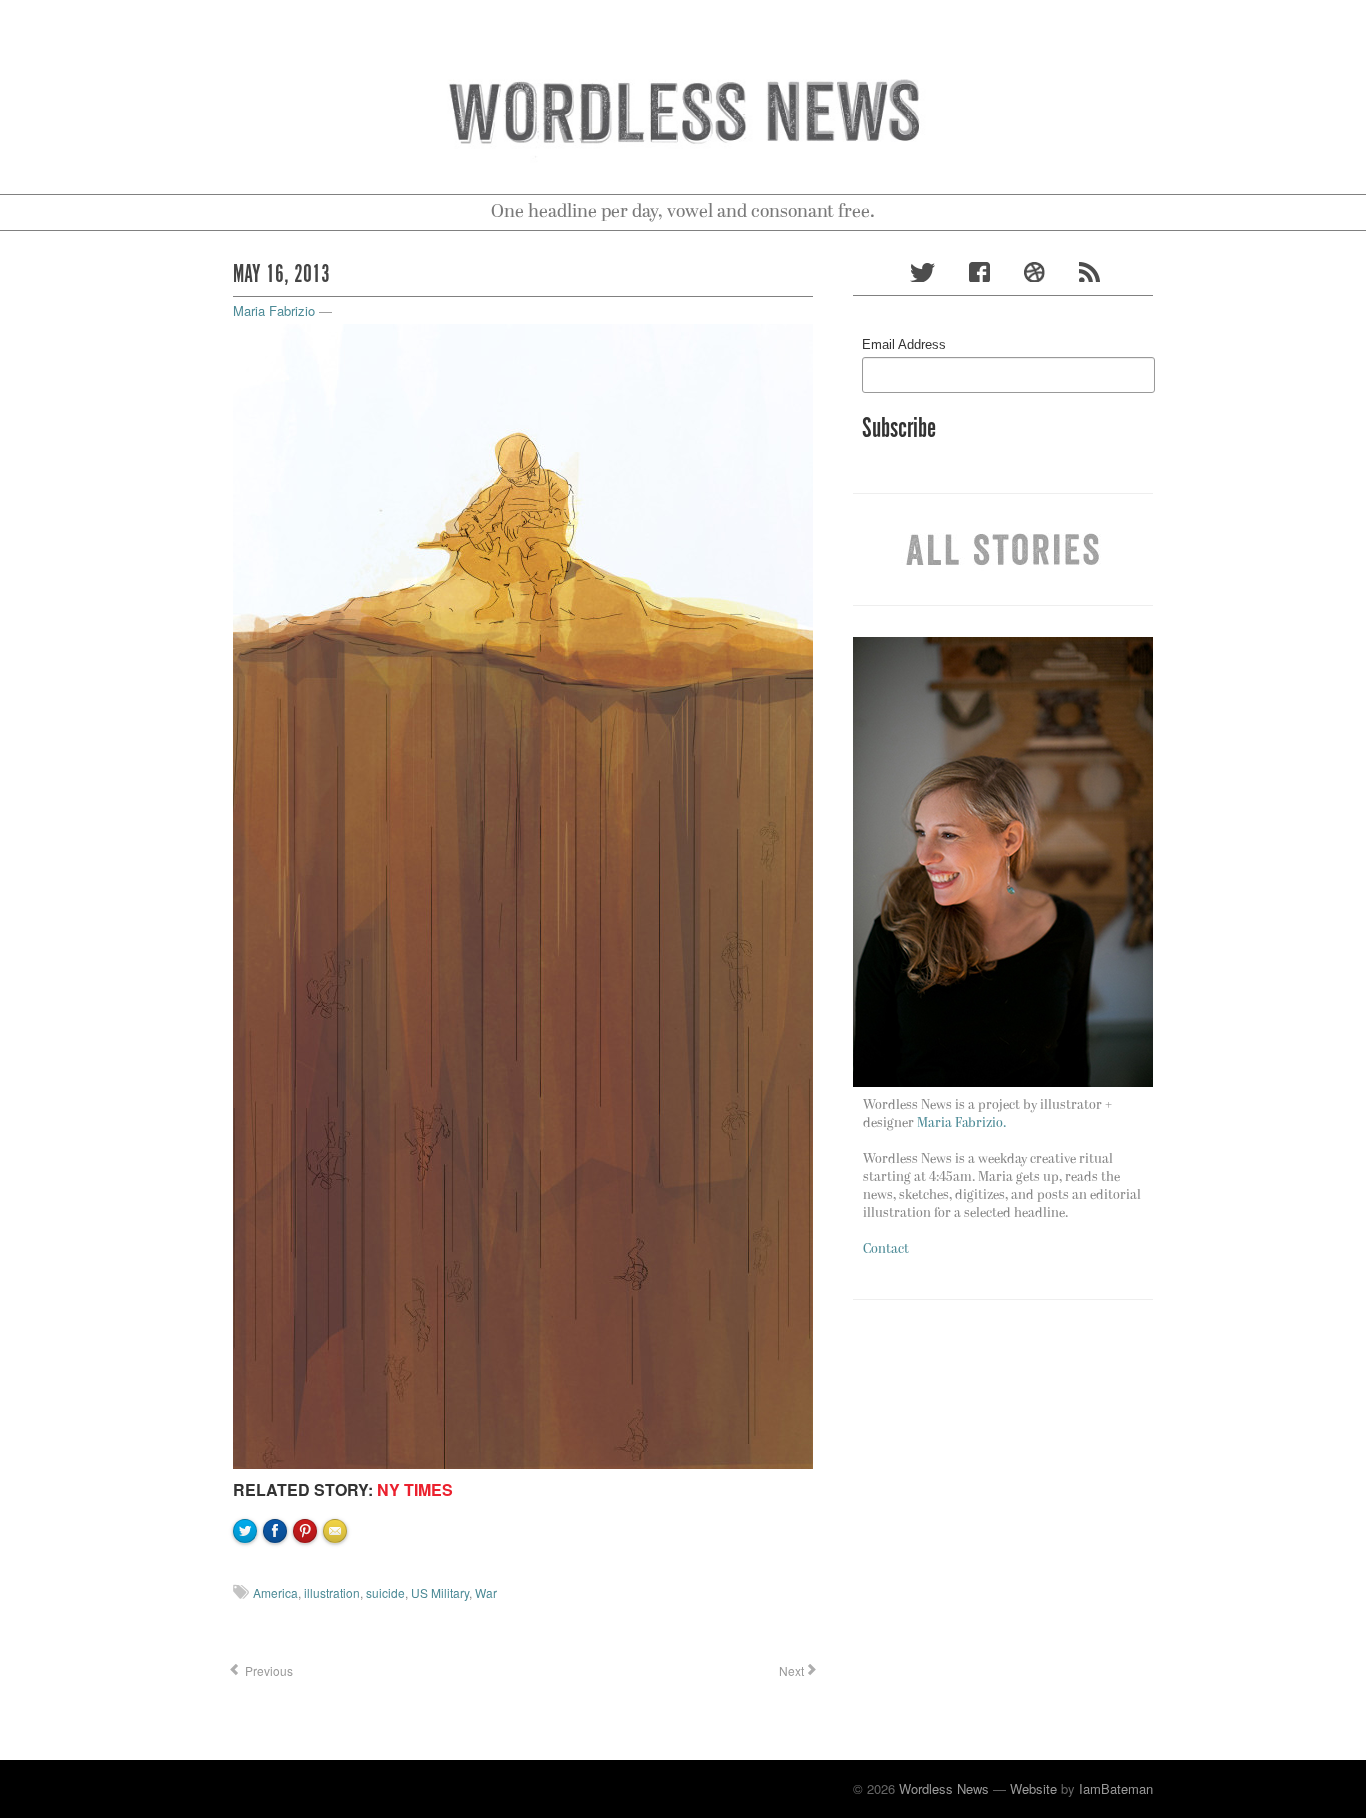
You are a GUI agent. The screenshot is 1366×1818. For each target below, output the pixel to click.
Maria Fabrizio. (961, 1123)
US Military (440, 1592)
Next (790, 1670)
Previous (267, 1670)
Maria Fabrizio (274, 310)
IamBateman (1116, 1788)
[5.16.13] (523, 894)
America (275, 1592)
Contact (886, 1249)
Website (1033, 1788)
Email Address (904, 344)
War (486, 1592)
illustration (332, 1592)
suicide (385, 1592)
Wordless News (944, 1788)
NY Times (415, 1489)
